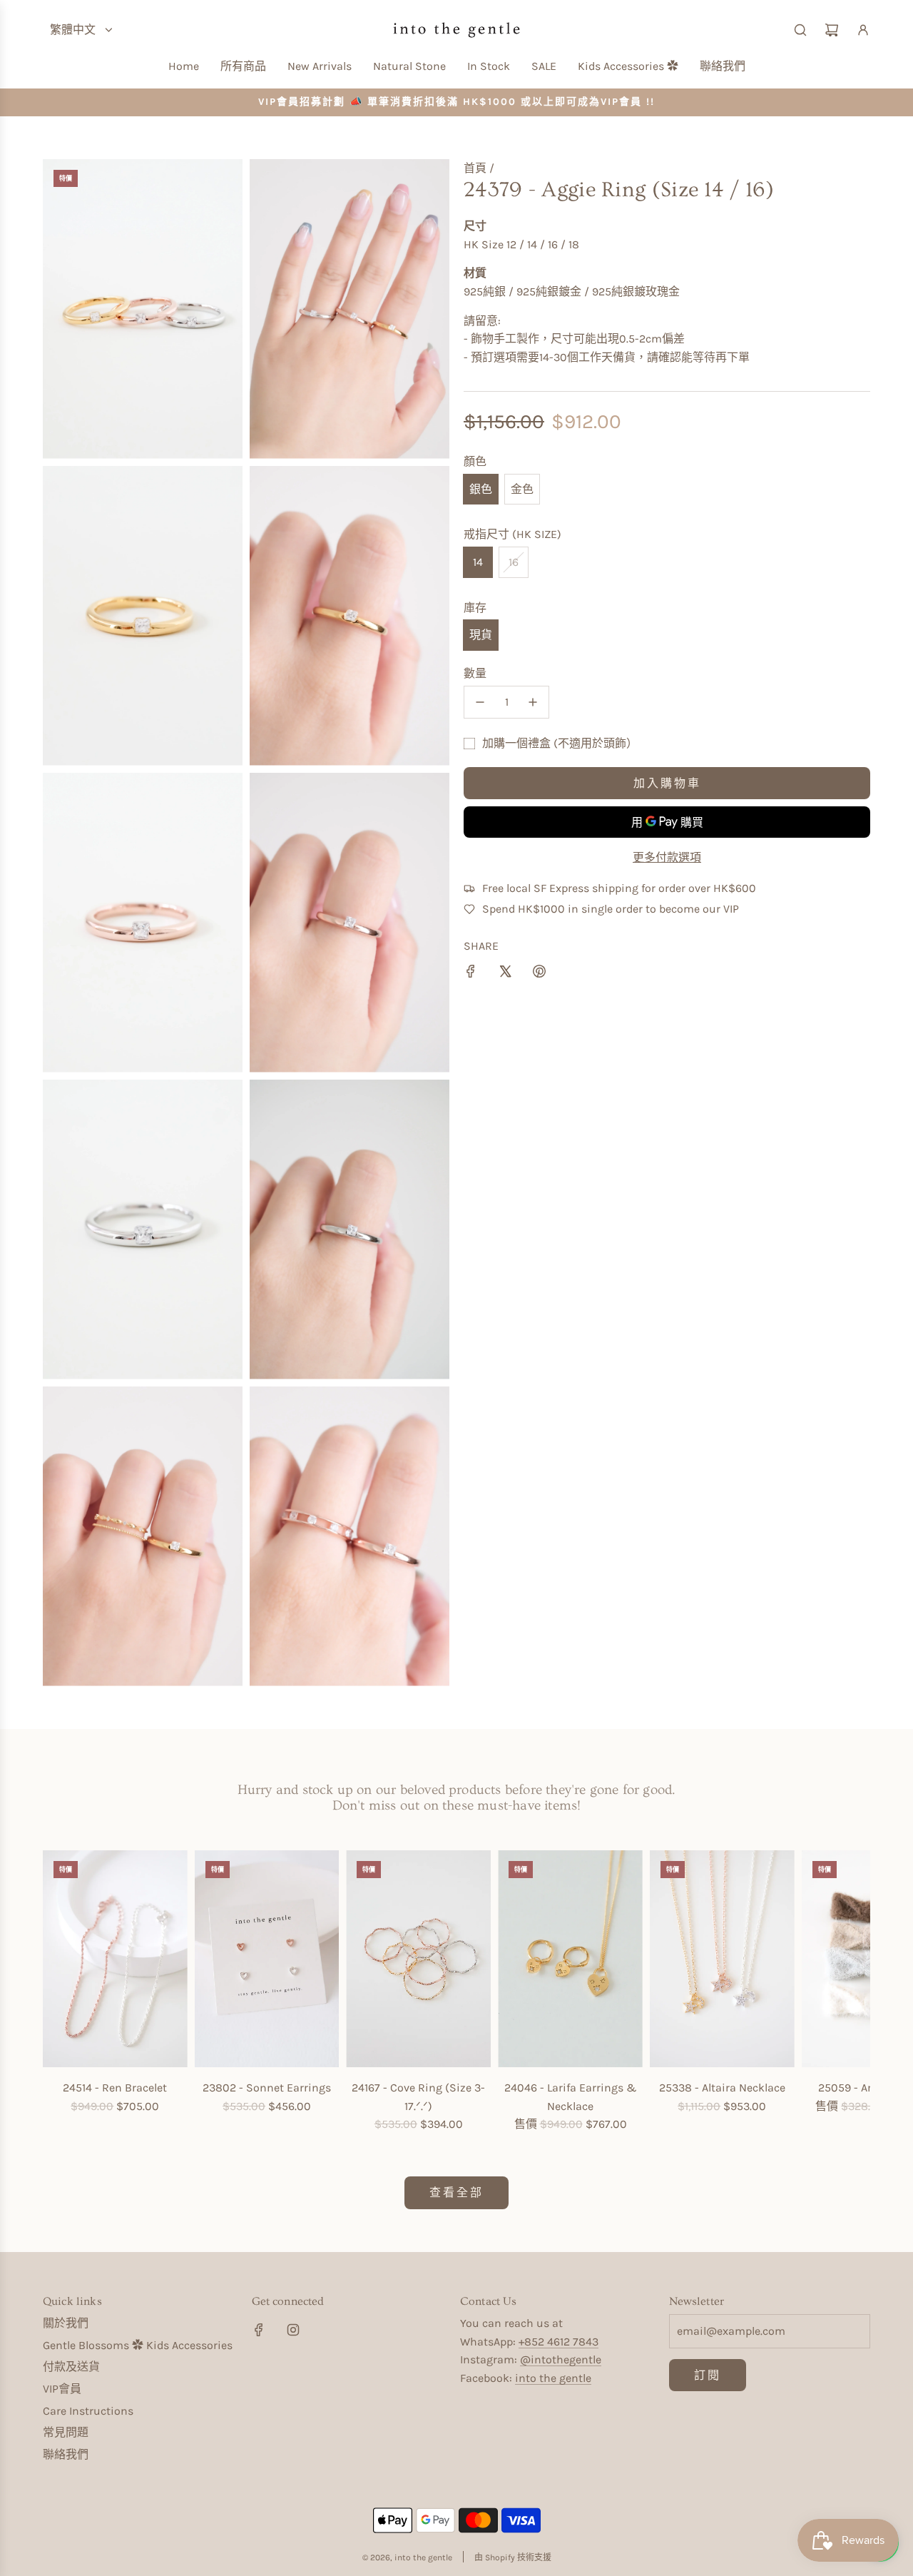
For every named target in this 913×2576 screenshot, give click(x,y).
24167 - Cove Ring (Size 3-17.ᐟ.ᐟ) (418, 2097)
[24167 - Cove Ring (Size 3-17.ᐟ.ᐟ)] (418, 1959)
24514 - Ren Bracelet (115, 2088)
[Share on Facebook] (471, 974)
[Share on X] (505, 974)
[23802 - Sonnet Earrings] (267, 1959)
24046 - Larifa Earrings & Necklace (571, 2097)
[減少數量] (480, 702)
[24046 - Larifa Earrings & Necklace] (570, 1959)
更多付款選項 (667, 857)
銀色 (481, 489)
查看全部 (456, 2192)
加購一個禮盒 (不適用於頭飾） (560, 743)
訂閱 (708, 2375)
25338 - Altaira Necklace (722, 2088)
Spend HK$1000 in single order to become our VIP (611, 909)
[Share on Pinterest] (539, 974)
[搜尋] (800, 30)
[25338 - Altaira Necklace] (722, 1959)
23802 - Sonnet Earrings (267, 2088)
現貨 (481, 635)
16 (514, 562)
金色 (522, 489)
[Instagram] (293, 2330)
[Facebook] (259, 2330)
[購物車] (832, 30)
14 (478, 562)
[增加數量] (533, 702)
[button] (58, 1992)
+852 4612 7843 (558, 2342)
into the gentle (553, 2378)
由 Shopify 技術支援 (513, 2557)
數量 (475, 673)
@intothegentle (561, 2359)
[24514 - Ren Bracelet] (115, 1959)
